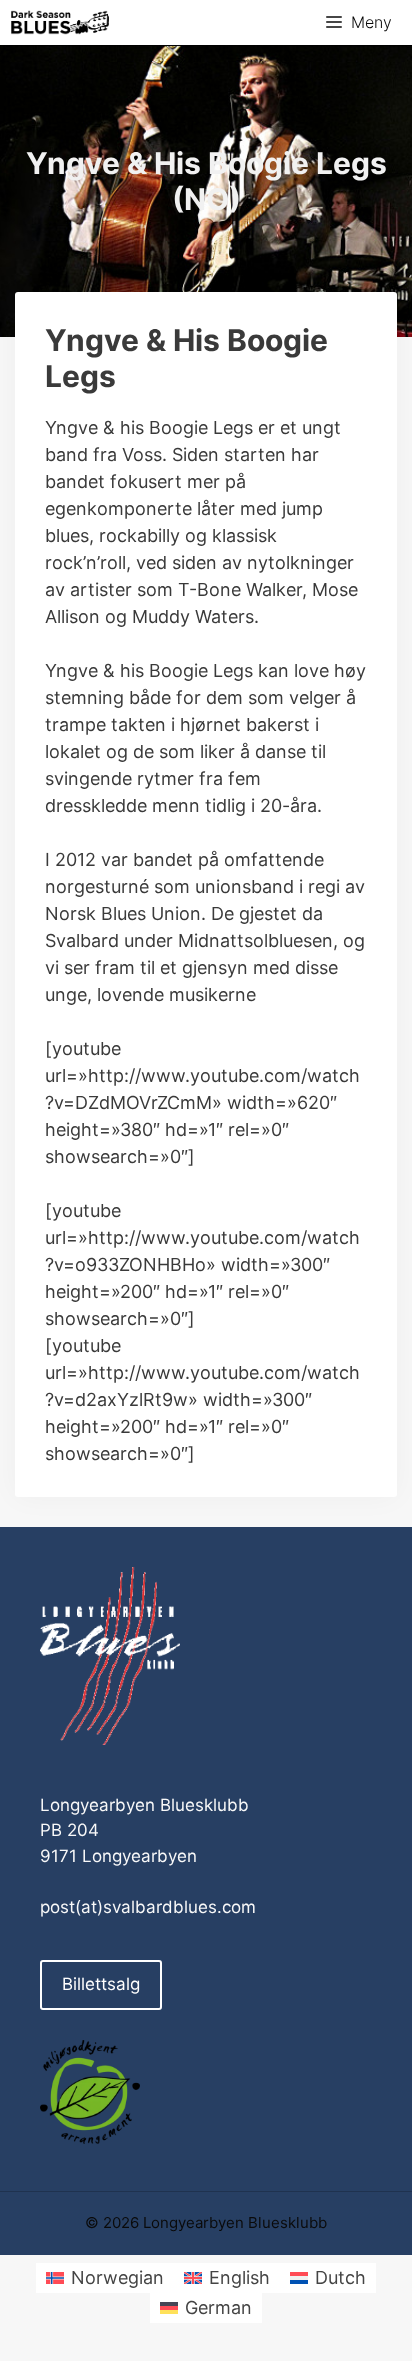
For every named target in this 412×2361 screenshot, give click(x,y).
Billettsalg (101, 1984)
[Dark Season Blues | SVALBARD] (60, 22)
